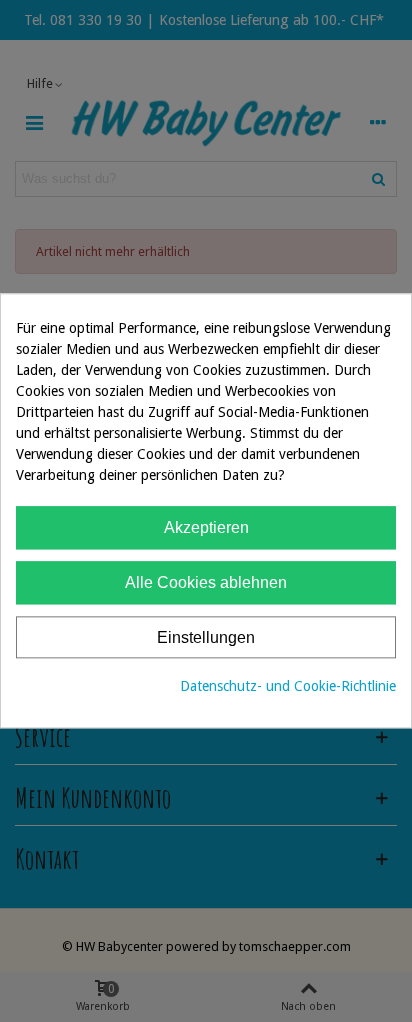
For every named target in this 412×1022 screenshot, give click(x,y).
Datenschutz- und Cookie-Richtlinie (288, 687)
